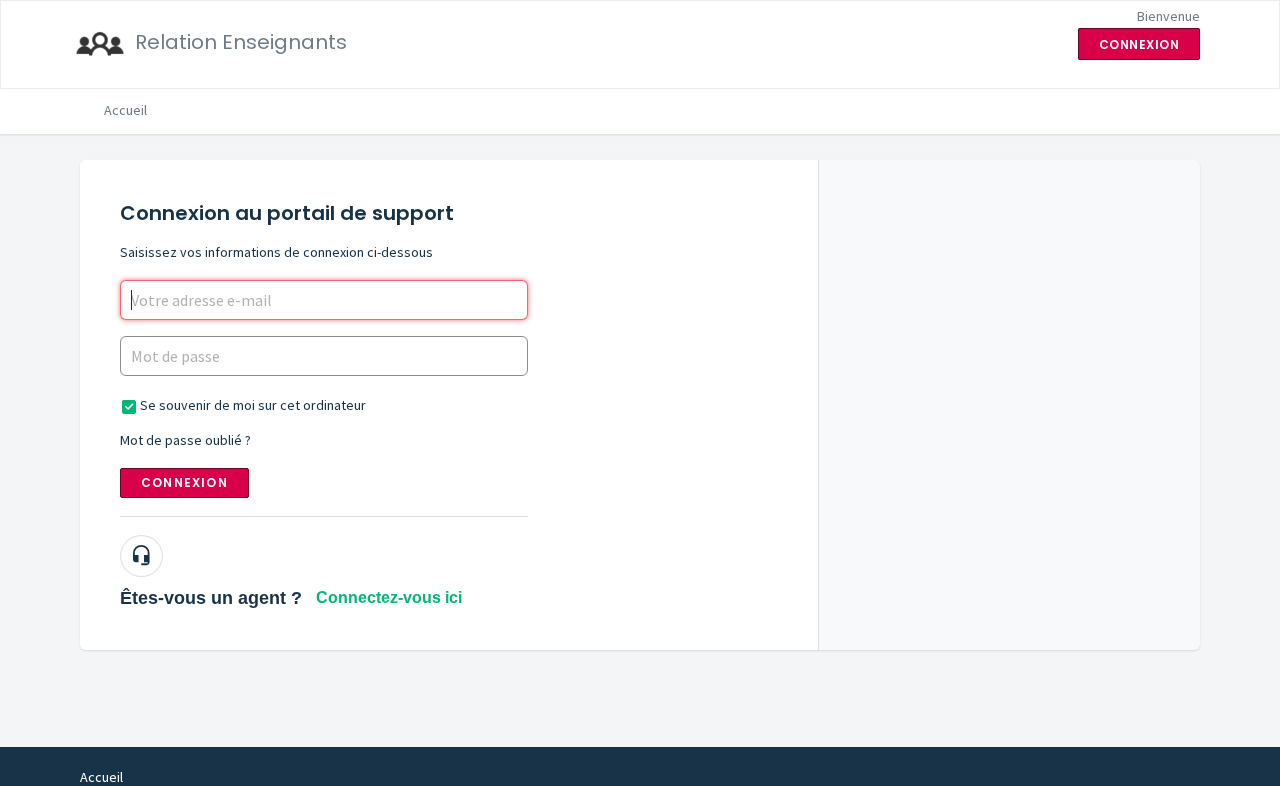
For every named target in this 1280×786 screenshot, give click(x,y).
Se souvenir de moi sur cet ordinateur (253, 405)
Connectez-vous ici (389, 597)
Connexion (184, 482)
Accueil (125, 110)
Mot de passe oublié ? (185, 440)
